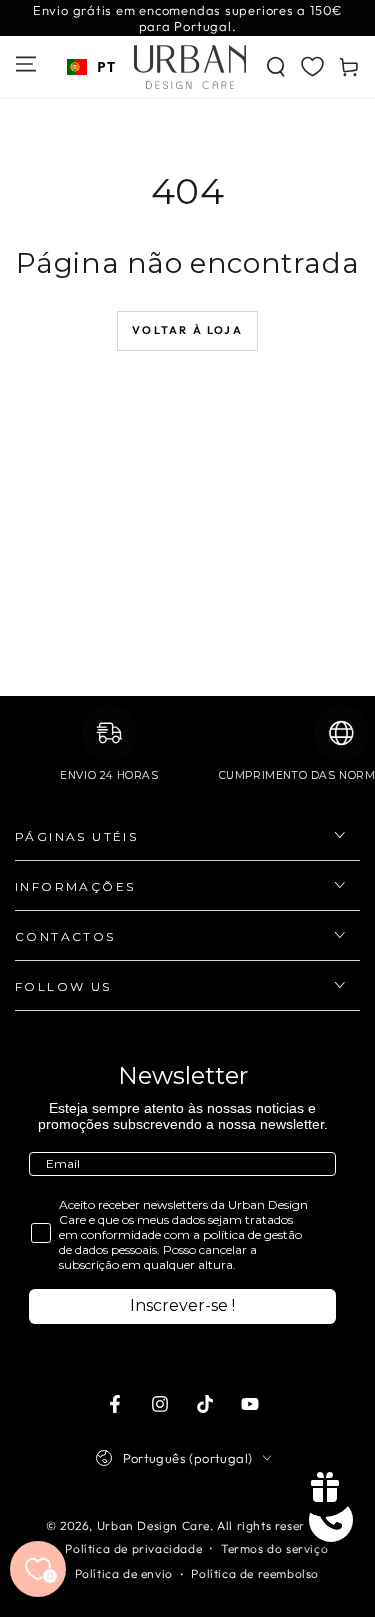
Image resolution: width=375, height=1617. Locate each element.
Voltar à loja (187, 330)
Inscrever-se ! (182, 1305)
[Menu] (26, 64)
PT (106, 66)
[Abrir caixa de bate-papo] (331, 1520)
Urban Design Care (153, 1525)
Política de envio (124, 1573)
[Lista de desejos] (312, 66)
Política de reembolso (255, 1573)
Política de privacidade (133, 1548)
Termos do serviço (274, 1548)
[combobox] (91, 67)
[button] (276, 67)
